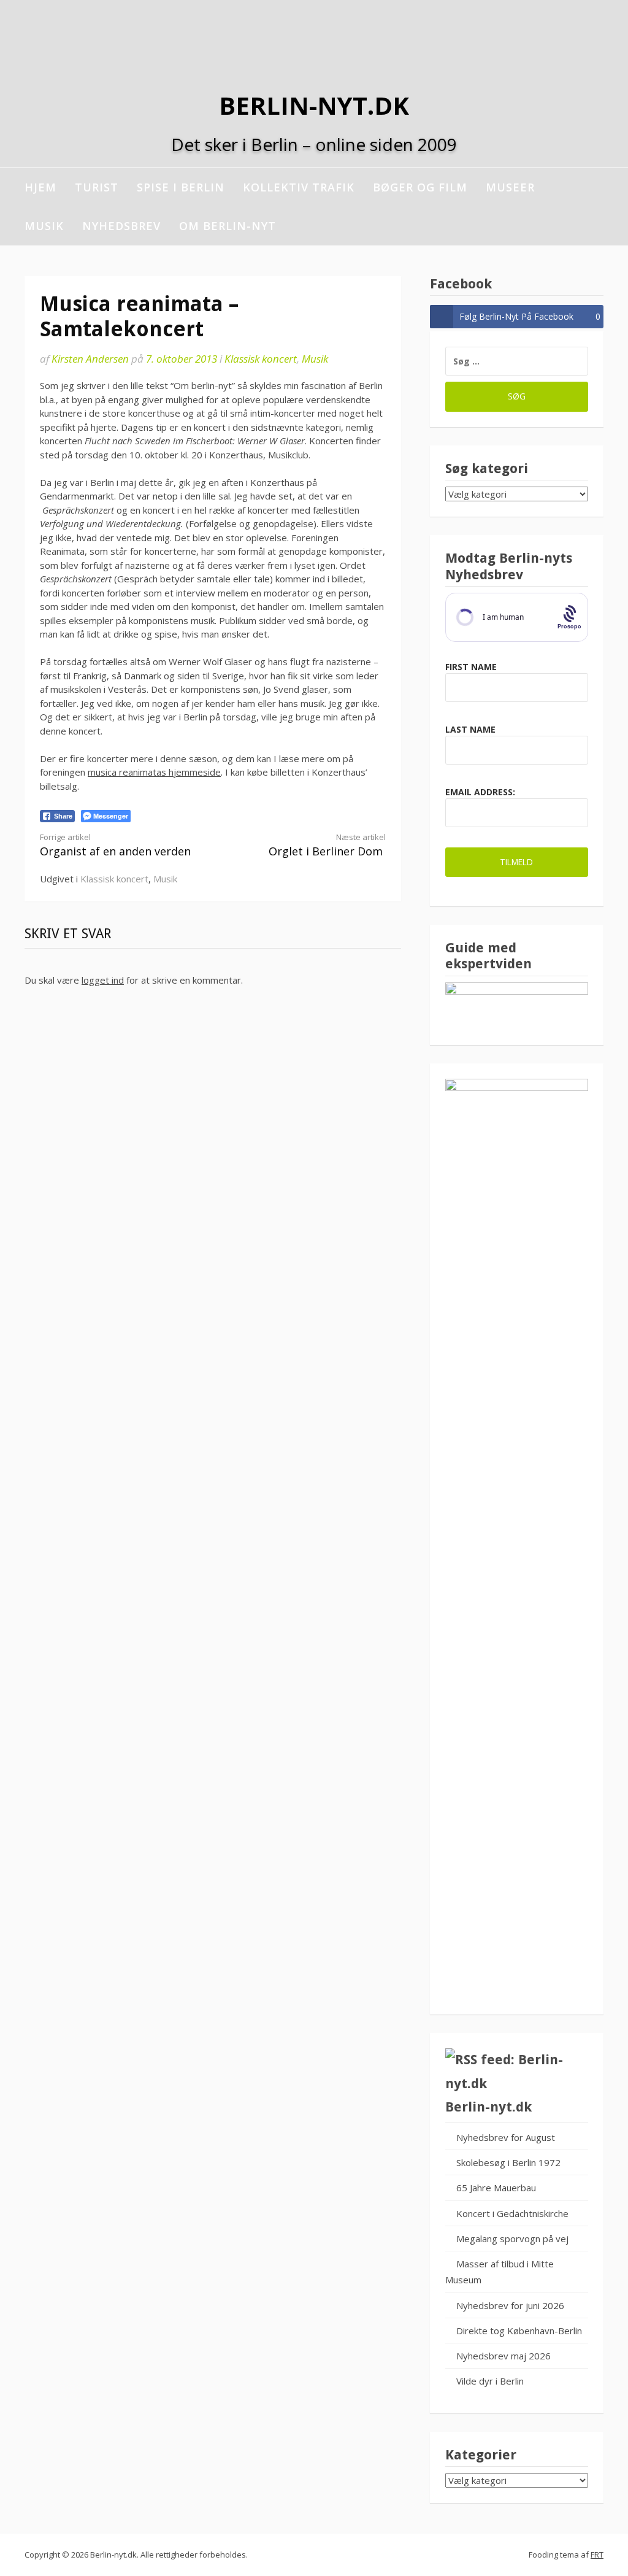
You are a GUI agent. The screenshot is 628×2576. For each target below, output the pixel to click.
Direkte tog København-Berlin (519, 2331)
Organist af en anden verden (115, 845)
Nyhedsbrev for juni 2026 (510, 2305)
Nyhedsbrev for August (506, 2137)
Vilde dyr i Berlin (490, 2381)
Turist (97, 187)
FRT (597, 2555)
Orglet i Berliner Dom (327, 845)
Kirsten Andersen (90, 359)
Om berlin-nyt (228, 226)
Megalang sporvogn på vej (512, 2239)
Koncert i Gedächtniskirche (512, 2213)
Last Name (470, 729)
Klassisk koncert (261, 359)
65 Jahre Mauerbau (496, 2188)
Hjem (40, 187)
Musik (44, 226)
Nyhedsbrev (121, 226)
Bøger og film (420, 187)
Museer (510, 187)
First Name (471, 667)
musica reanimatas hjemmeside (154, 772)
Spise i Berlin (181, 187)
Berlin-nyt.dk (314, 105)
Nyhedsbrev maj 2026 (504, 2356)
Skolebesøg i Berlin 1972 (508, 2162)
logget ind (103, 980)
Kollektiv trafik (299, 187)
